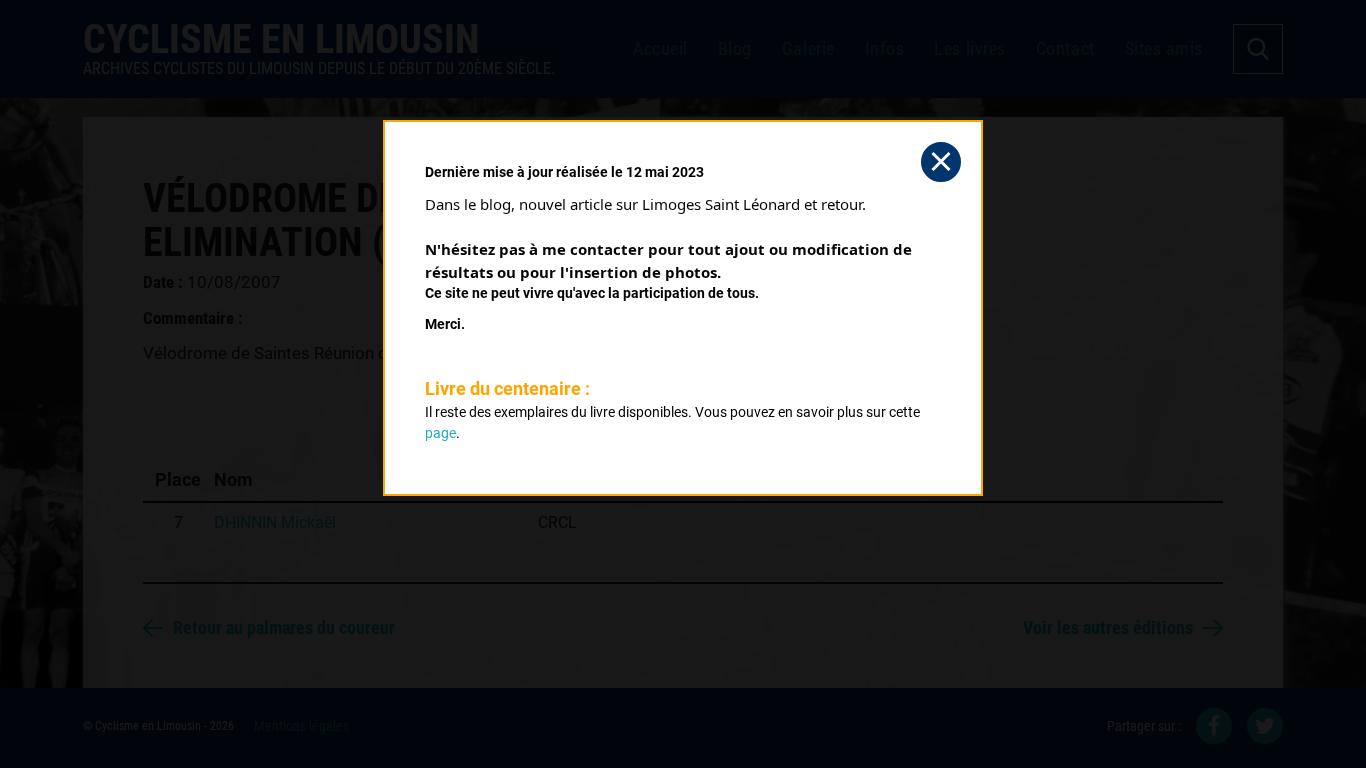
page (440, 433)
